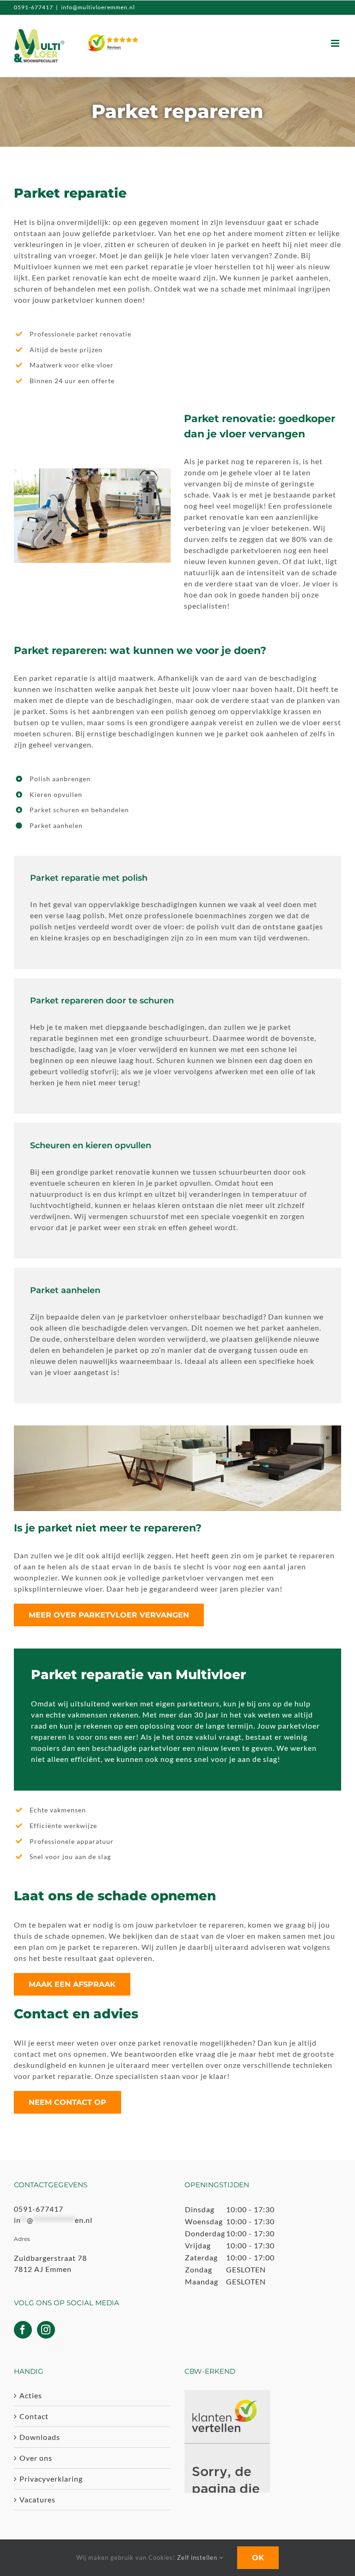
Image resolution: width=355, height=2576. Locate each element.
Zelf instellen (198, 2557)
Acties (31, 2395)
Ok (258, 2558)
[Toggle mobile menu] (336, 43)
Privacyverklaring (51, 2479)
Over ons (36, 2458)
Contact (34, 2416)
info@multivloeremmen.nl (98, 7)
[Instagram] (46, 2330)
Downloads (40, 2437)
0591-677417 (34, 7)
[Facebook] (23, 2330)
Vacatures (37, 2499)
